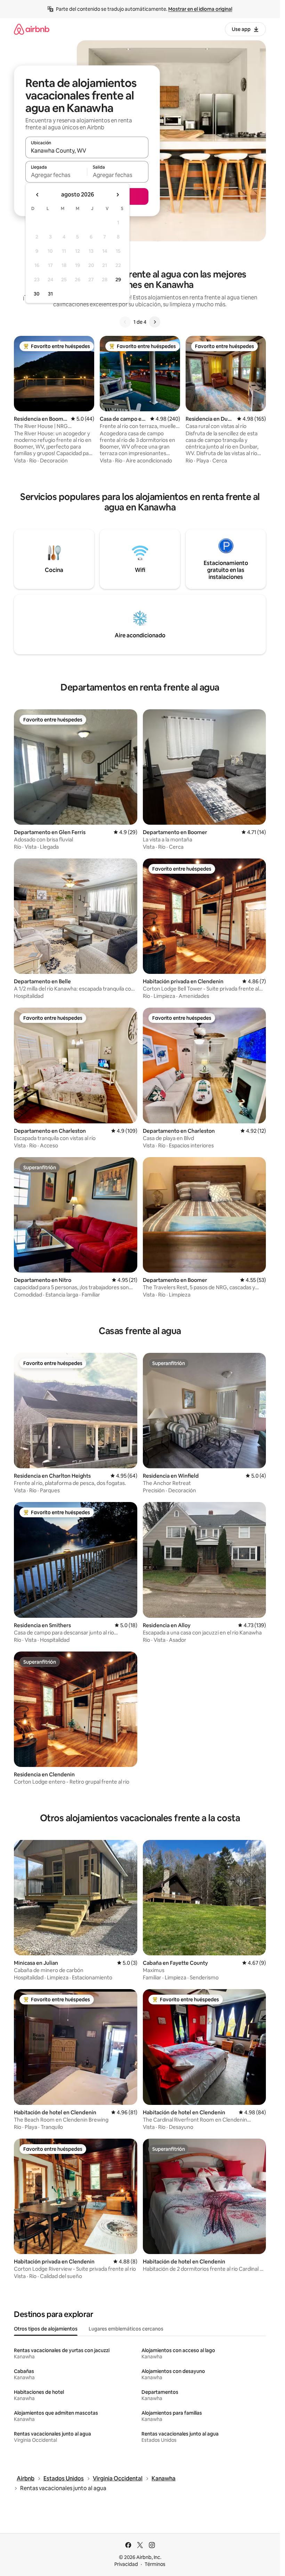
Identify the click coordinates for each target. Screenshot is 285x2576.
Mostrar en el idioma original (200, 9)
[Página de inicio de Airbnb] (32, 29)
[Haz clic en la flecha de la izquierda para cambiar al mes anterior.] (38, 195)
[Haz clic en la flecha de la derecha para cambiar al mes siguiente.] (117, 195)
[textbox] (56, 175)
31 (50, 294)
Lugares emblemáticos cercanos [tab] (126, 2329)
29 (118, 280)
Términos (155, 2564)
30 (37, 294)
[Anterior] (125, 322)
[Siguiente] (155, 322)
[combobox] (87, 151)
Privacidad (126, 2564)
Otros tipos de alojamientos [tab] (46, 2329)
